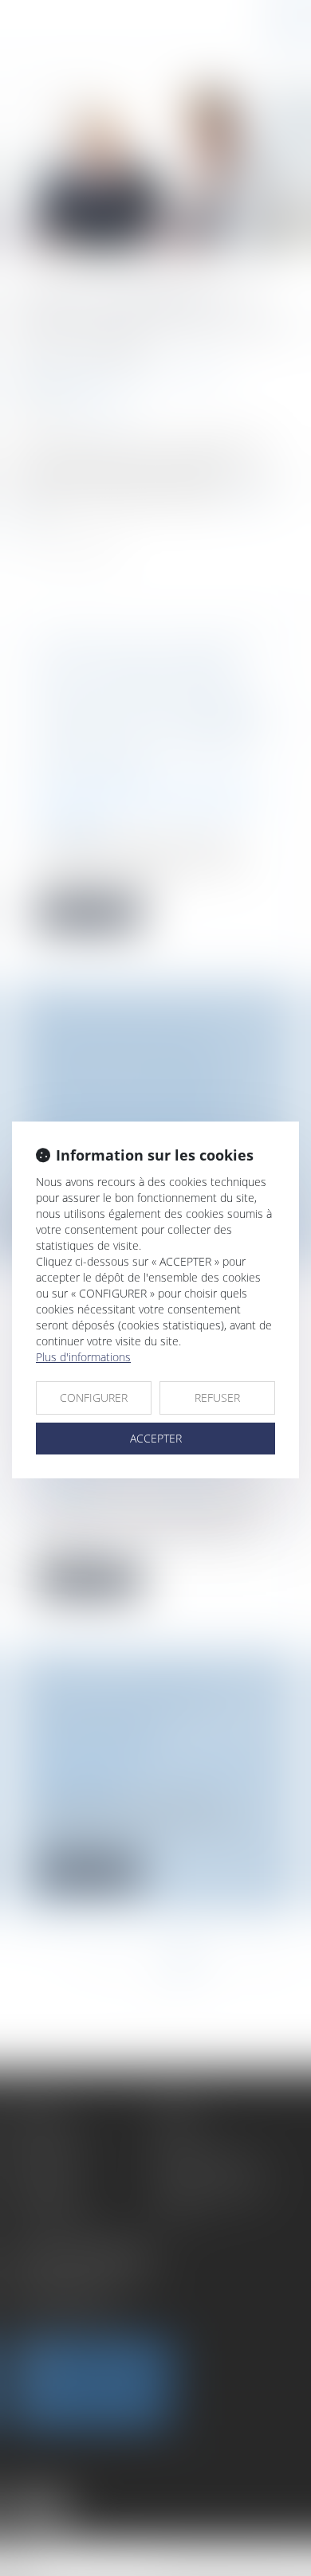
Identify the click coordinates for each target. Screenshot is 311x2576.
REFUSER (217, 1398)
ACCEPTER (156, 1438)
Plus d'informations (83, 1357)
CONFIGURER (94, 1398)
